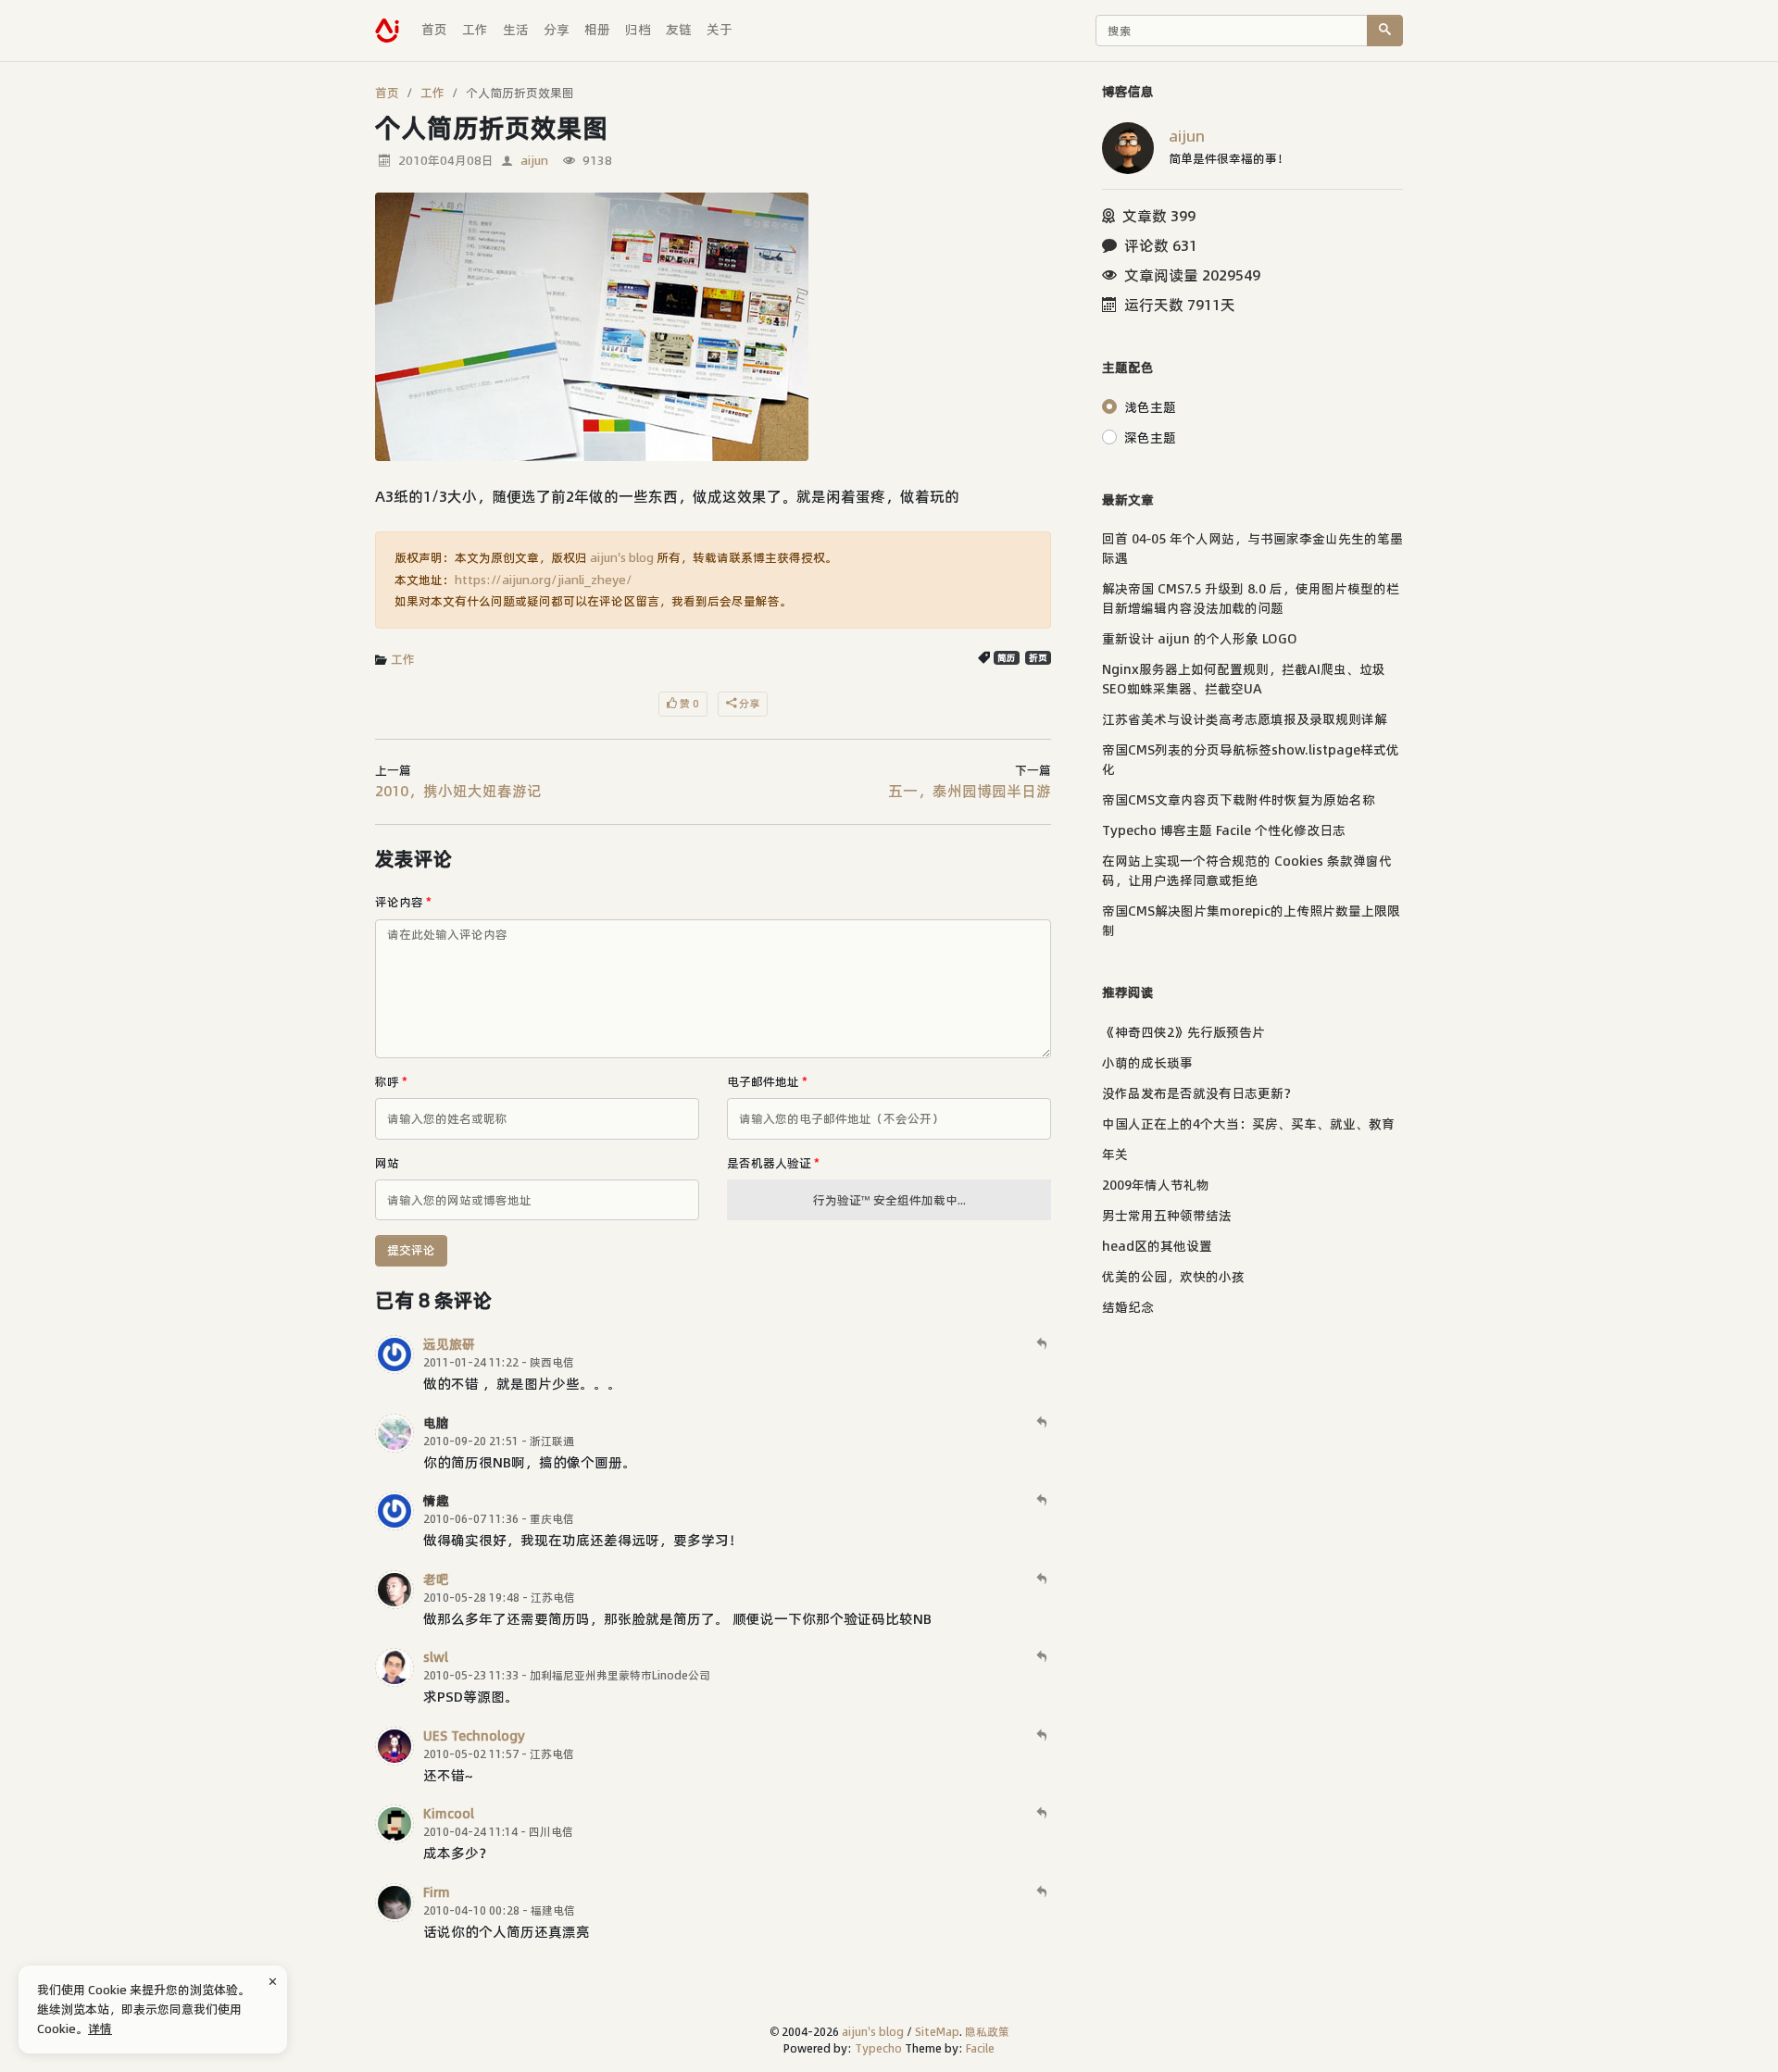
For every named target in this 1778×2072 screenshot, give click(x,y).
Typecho (878, 2048)
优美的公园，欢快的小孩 (1173, 1277)
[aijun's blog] (387, 31)
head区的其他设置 (1157, 1246)
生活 (516, 30)
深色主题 (1150, 438)
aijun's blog (622, 557)
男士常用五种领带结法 (1167, 1216)
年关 (1115, 1155)
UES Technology (474, 1736)
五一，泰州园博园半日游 (970, 791)
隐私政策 (987, 2032)
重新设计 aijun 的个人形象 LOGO (1200, 639)
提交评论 (411, 1250)
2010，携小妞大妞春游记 (458, 791)
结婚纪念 (1128, 1307)
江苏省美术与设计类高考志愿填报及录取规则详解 (1245, 719)
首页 (434, 30)
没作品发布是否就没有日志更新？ (1199, 1093)
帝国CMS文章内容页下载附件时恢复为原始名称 (1239, 800)
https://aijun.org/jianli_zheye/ (544, 580)
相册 (597, 30)
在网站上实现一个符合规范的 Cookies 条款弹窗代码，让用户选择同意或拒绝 (1247, 871)
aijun (534, 160)
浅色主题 (1150, 407)
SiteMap (937, 2032)
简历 (1007, 658)
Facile (980, 2048)
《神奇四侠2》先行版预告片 (1183, 1032)
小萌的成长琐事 (1147, 1063)
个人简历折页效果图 (520, 93)
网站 (387, 1163)
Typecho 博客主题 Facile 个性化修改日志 (1224, 830)
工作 (475, 30)
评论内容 (403, 902)
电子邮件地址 (767, 1081)
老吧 (436, 1579)
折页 (1038, 658)
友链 (679, 30)
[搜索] (1385, 31)
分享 (557, 30)
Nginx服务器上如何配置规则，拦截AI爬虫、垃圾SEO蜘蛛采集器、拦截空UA (1244, 679)
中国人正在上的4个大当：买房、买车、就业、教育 (1248, 1124)
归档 (638, 30)
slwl (436, 1657)
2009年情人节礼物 (1156, 1185)
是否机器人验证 (773, 1163)
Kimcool (449, 1814)
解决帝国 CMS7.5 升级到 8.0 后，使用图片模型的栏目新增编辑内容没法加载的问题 (1251, 599)
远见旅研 (449, 1344)
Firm (437, 1892)
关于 (720, 30)
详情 (100, 2028)
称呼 (391, 1081)
